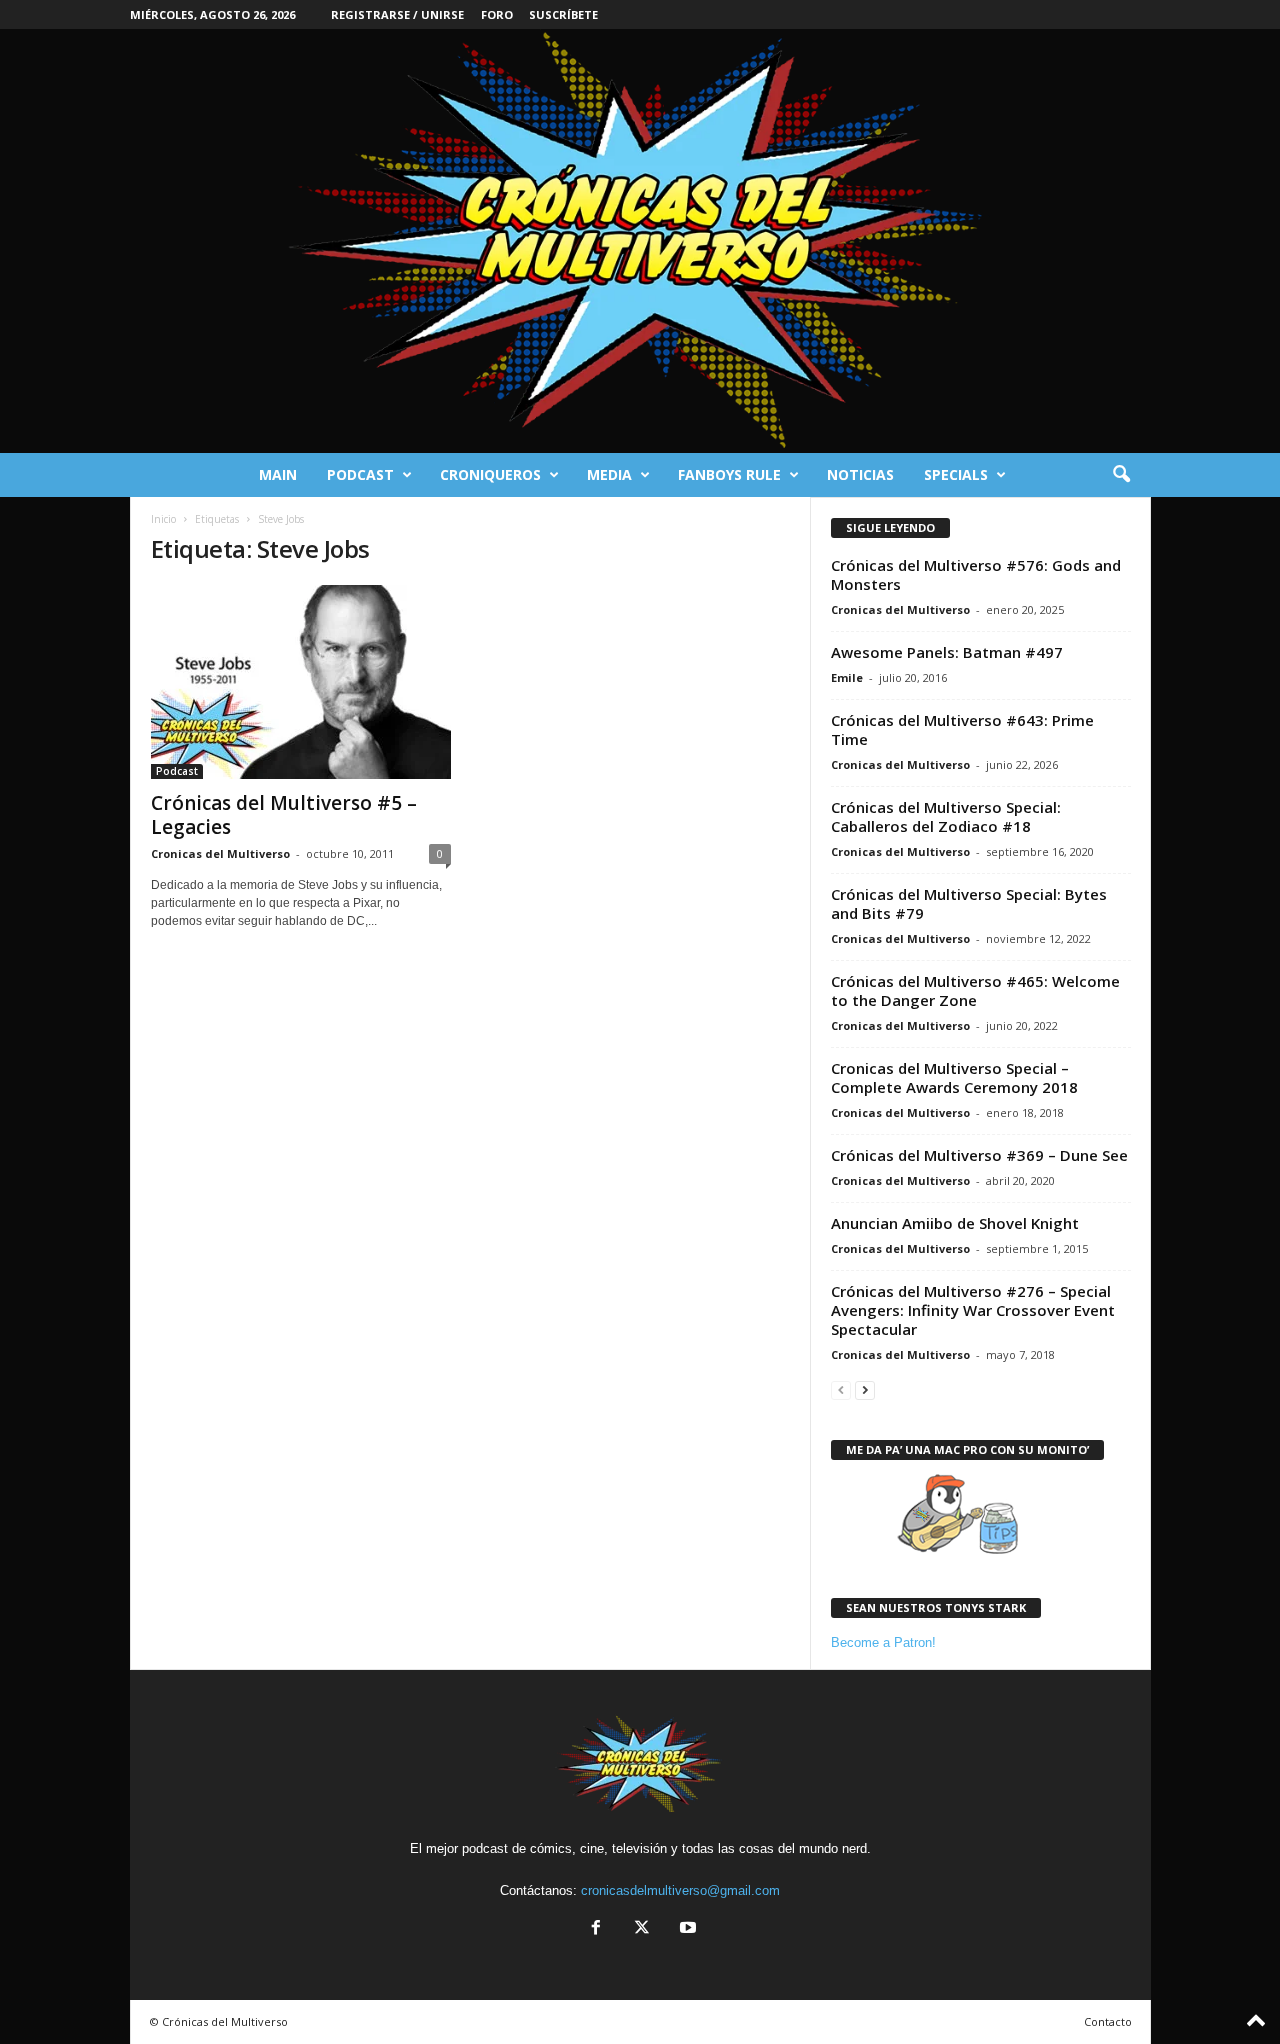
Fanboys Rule (729, 474)
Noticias (860, 474)
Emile (847, 677)
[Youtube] (686, 1929)
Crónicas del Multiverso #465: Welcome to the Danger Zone (975, 990)
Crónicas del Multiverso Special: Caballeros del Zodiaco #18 (946, 816)
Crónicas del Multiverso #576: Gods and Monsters (976, 574)
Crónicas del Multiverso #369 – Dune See (979, 1155)
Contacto (1108, 2021)
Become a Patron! (883, 1642)
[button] (1121, 475)
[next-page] (865, 1389)
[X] (642, 1929)
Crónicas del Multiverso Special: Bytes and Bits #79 (969, 903)
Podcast (360, 474)
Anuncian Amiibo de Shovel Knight (955, 1223)
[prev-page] (841, 1389)
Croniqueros (490, 474)
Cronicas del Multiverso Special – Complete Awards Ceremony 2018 (954, 1077)
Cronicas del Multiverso (220, 853)
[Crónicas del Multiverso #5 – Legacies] (301, 682)
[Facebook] (596, 1929)
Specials (956, 474)
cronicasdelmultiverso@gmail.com (680, 1890)
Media (609, 474)
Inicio (163, 519)
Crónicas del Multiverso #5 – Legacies (284, 815)
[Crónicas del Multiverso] (640, 241)
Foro (497, 14)
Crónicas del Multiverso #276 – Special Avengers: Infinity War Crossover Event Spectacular (973, 1310)
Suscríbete (563, 14)
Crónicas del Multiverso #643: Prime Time (962, 729)
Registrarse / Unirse (397, 14)
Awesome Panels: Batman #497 (947, 652)
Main (278, 474)
